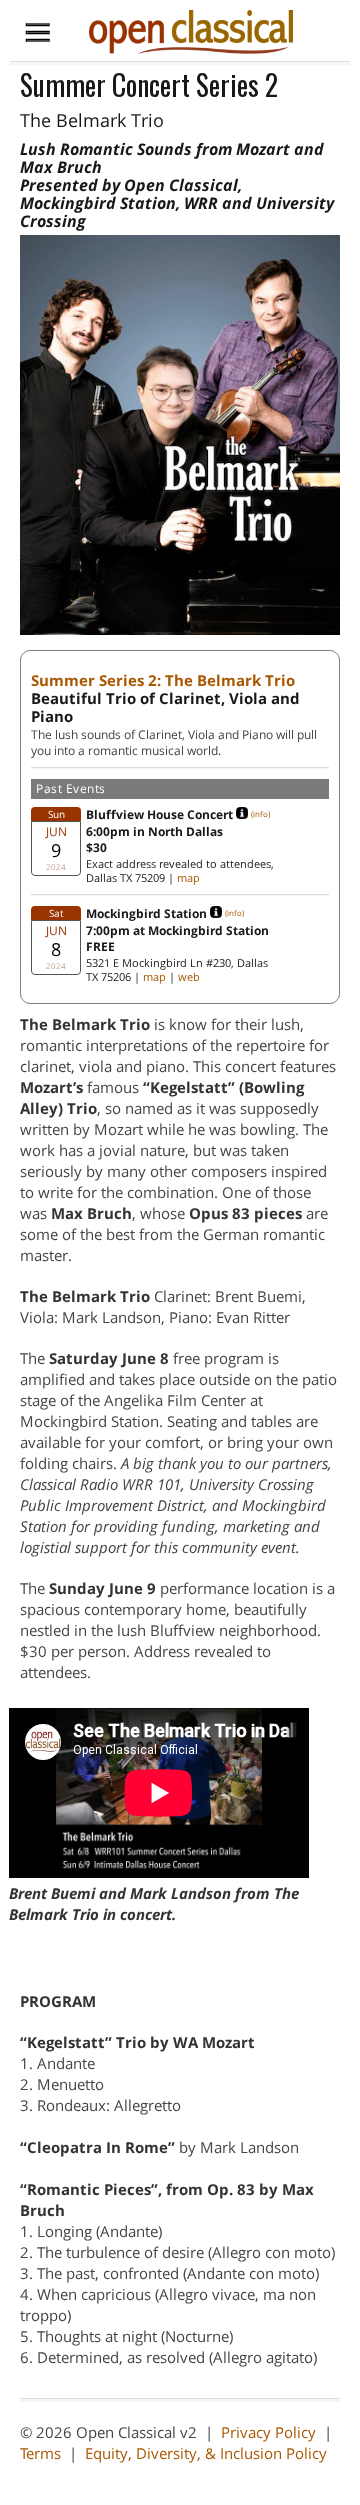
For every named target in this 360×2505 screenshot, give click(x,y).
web (189, 976)
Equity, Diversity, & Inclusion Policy (206, 2453)
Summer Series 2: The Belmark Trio (163, 680)
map (188, 877)
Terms (40, 2453)
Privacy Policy (268, 2432)
